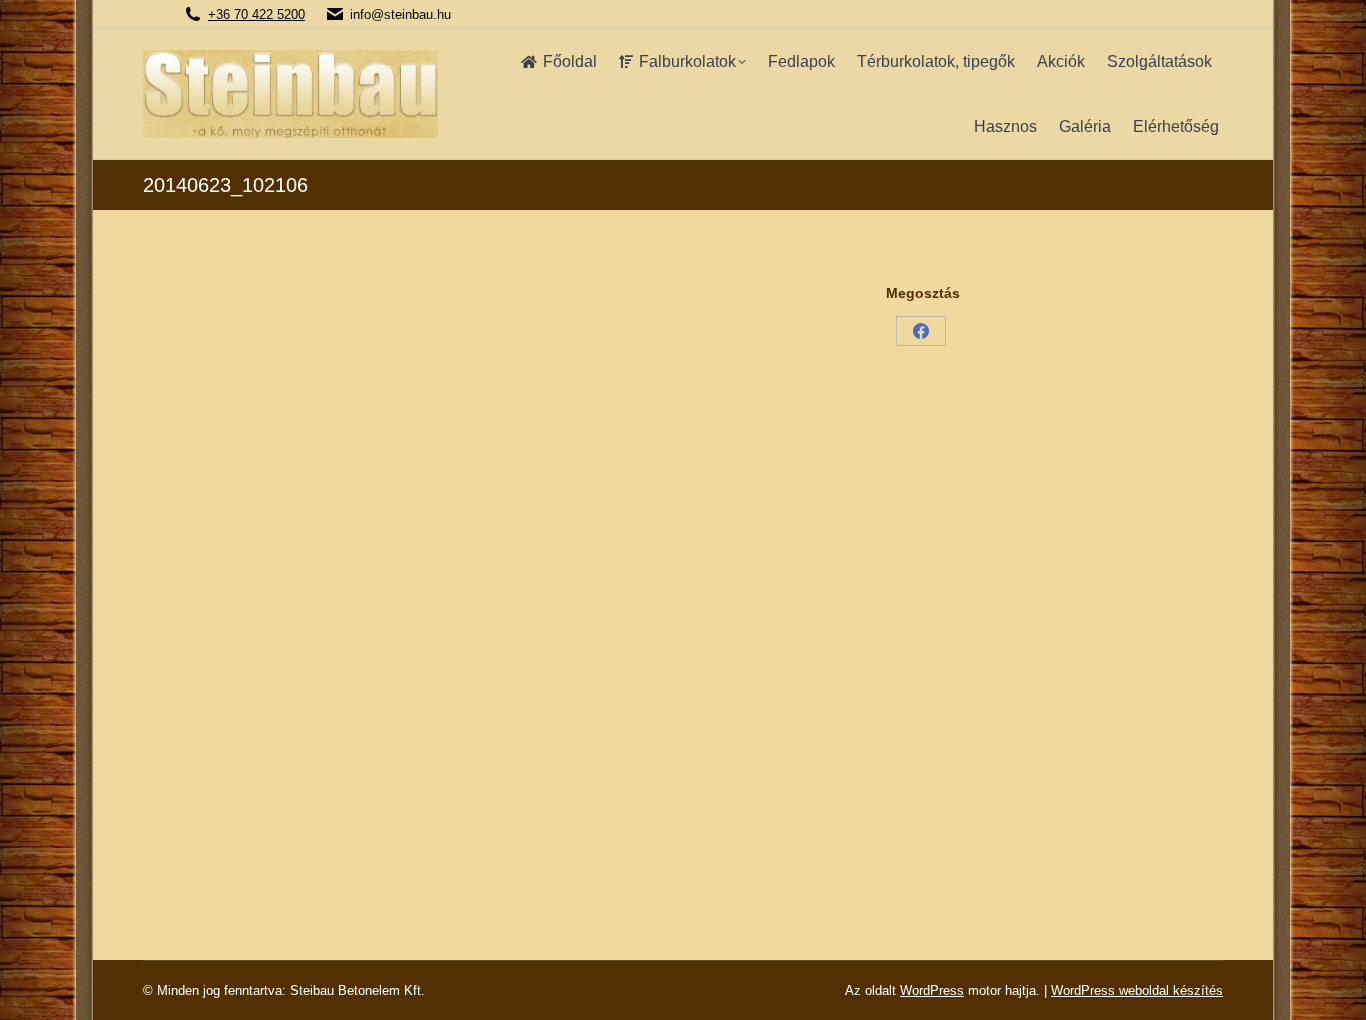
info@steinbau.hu (400, 14)
